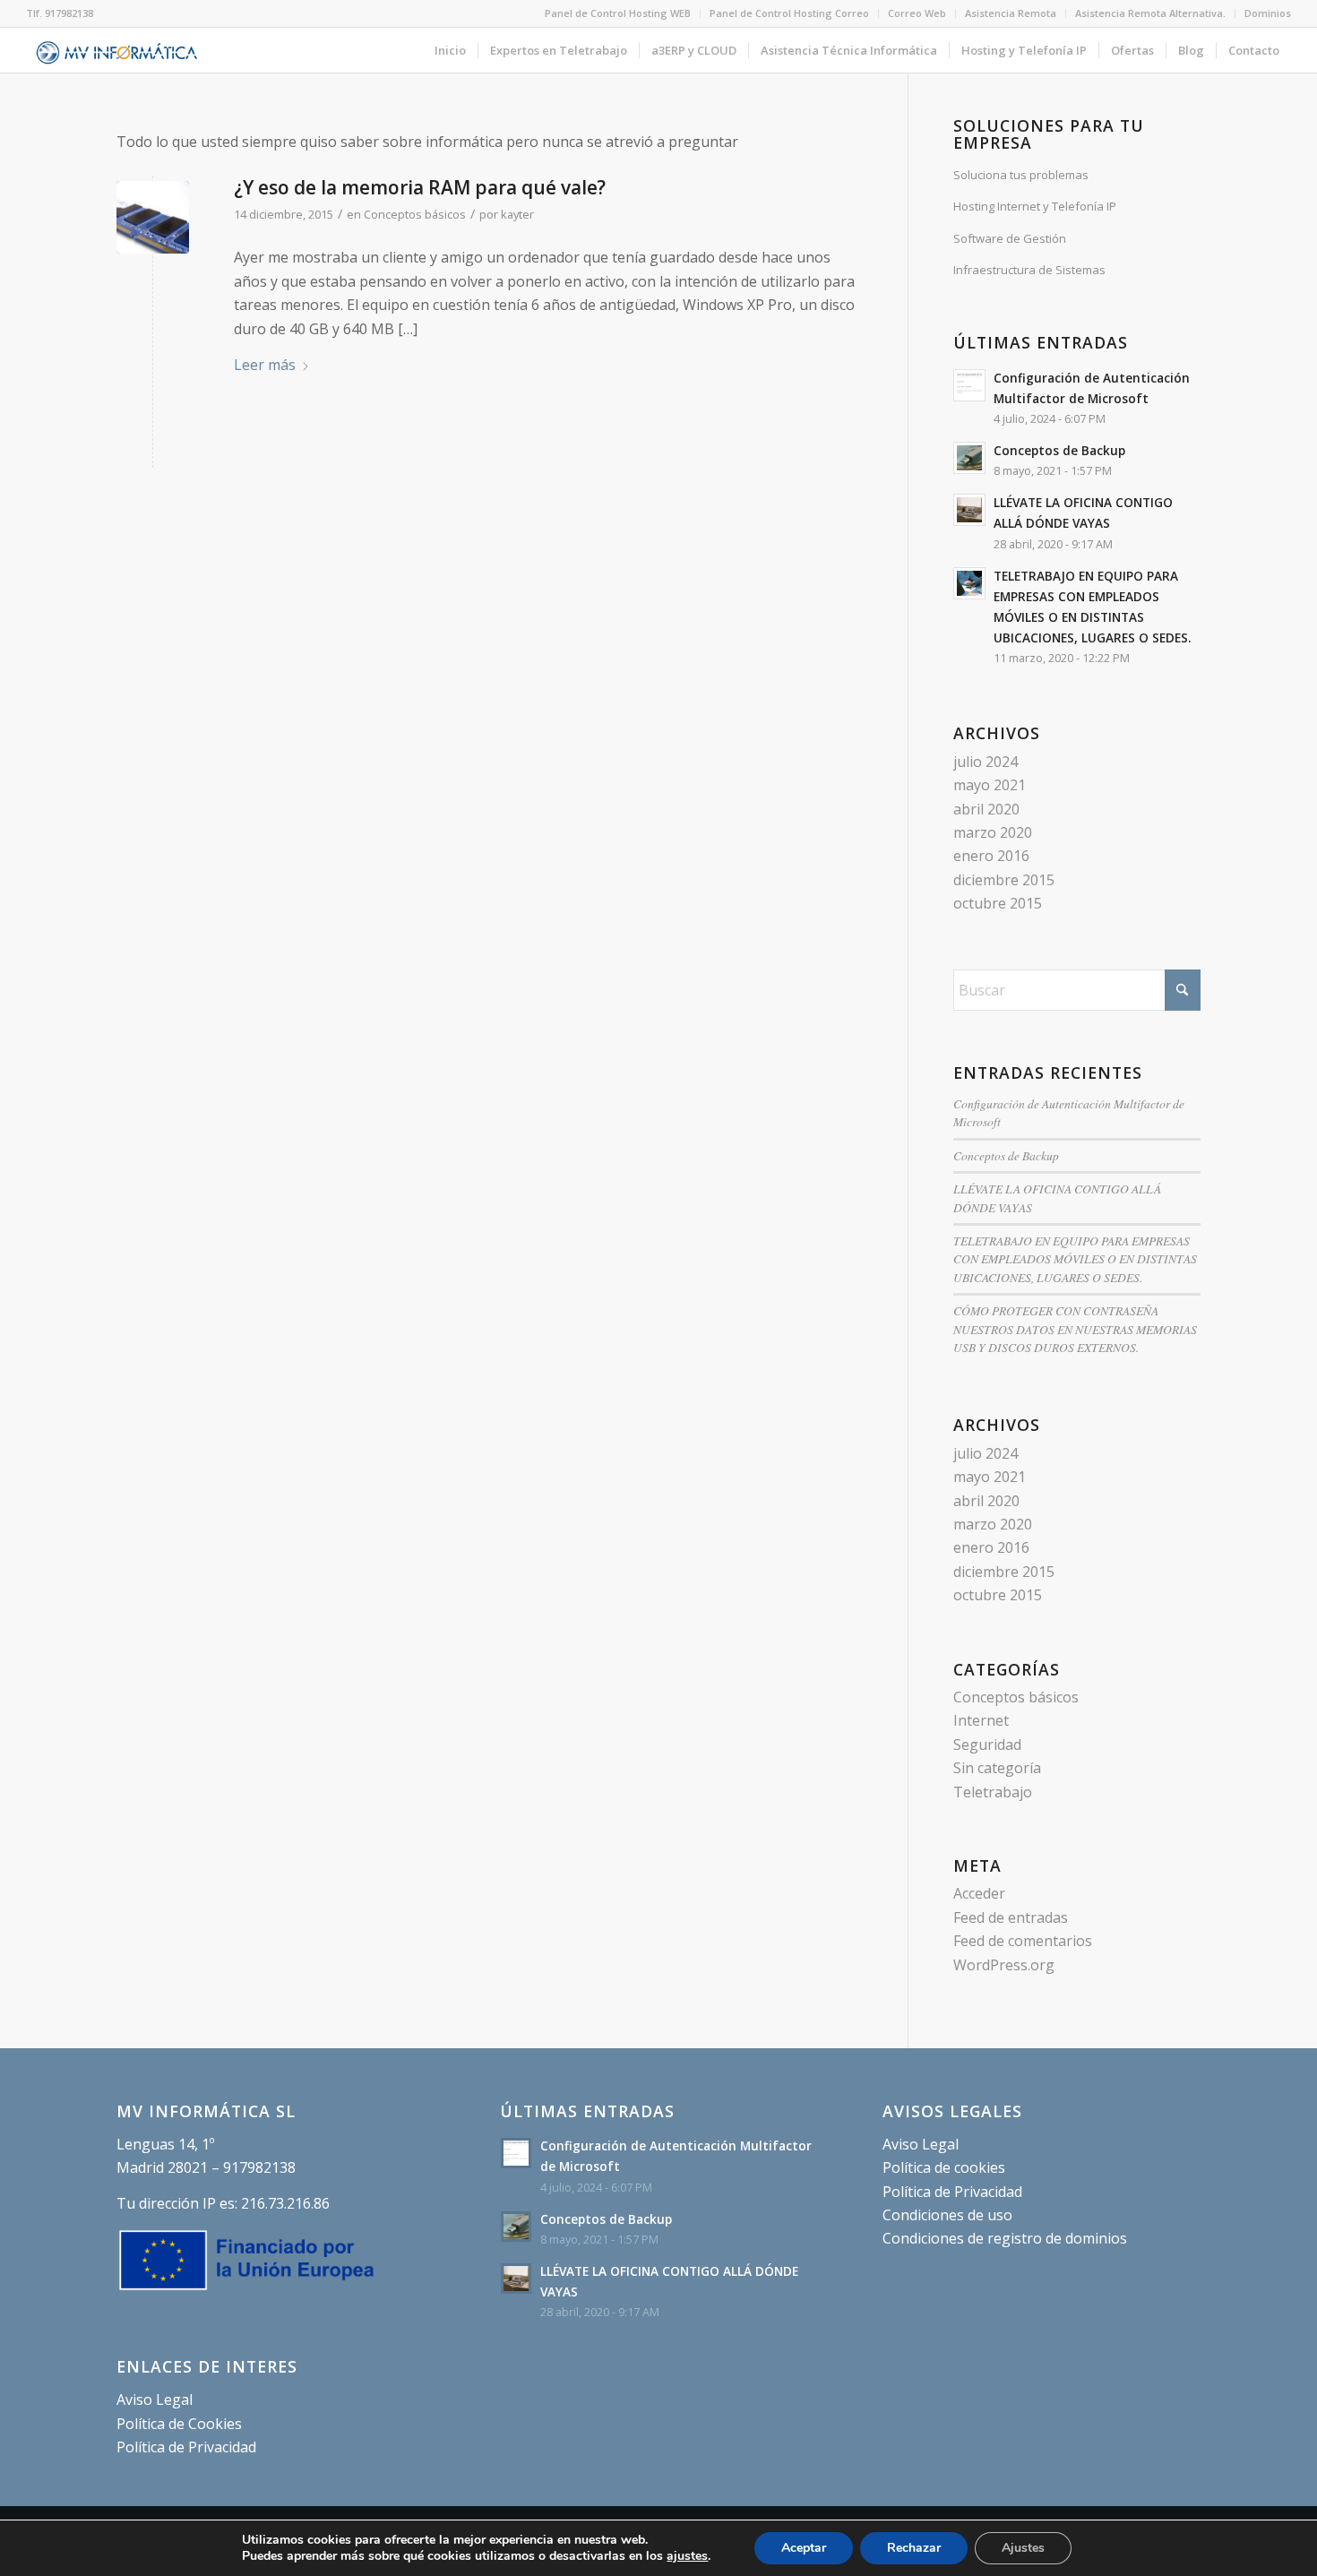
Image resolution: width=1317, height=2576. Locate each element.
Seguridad (987, 1745)
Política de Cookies (179, 2424)
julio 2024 (986, 762)
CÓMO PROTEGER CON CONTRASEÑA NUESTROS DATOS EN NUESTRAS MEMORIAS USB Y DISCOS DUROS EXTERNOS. (1075, 1329)
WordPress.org (1004, 1965)
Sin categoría (997, 1768)
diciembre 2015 (1004, 880)
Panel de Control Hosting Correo (789, 13)
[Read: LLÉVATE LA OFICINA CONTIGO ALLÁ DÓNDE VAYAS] (969, 510)
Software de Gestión (1010, 238)
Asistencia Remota (1011, 13)
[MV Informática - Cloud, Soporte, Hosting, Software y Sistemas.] (117, 50)
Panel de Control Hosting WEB (618, 13)
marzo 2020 (993, 832)
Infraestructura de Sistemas (1029, 270)
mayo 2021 (990, 785)
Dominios (1268, 13)
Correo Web (917, 13)
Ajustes (1023, 2548)
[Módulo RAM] (153, 217)
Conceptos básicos (415, 214)
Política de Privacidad (186, 2447)
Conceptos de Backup (1059, 450)
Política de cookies (944, 2167)
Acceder (979, 1893)
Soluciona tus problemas (1021, 175)
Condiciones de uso (947, 2215)
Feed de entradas (1011, 1917)
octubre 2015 (998, 903)
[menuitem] (618, 13)
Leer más (265, 365)
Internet (981, 1720)
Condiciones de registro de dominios (1005, 2238)
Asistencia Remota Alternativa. (1150, 13)
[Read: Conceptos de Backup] (969, 458)
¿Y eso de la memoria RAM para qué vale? (420, 187)
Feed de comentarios (1023, 1941)
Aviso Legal (155, 2399)
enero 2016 (991, 856)
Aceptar (804, 2548)
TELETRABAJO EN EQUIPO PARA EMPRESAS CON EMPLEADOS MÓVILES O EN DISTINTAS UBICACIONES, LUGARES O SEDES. (1075, 1259)
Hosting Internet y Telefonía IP (1035, 206)
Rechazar (914, 2548)
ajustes (687, 2556)
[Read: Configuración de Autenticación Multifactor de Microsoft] (969, 385)
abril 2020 (986, 809)
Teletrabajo (993, 1792)
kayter (517, 214)
